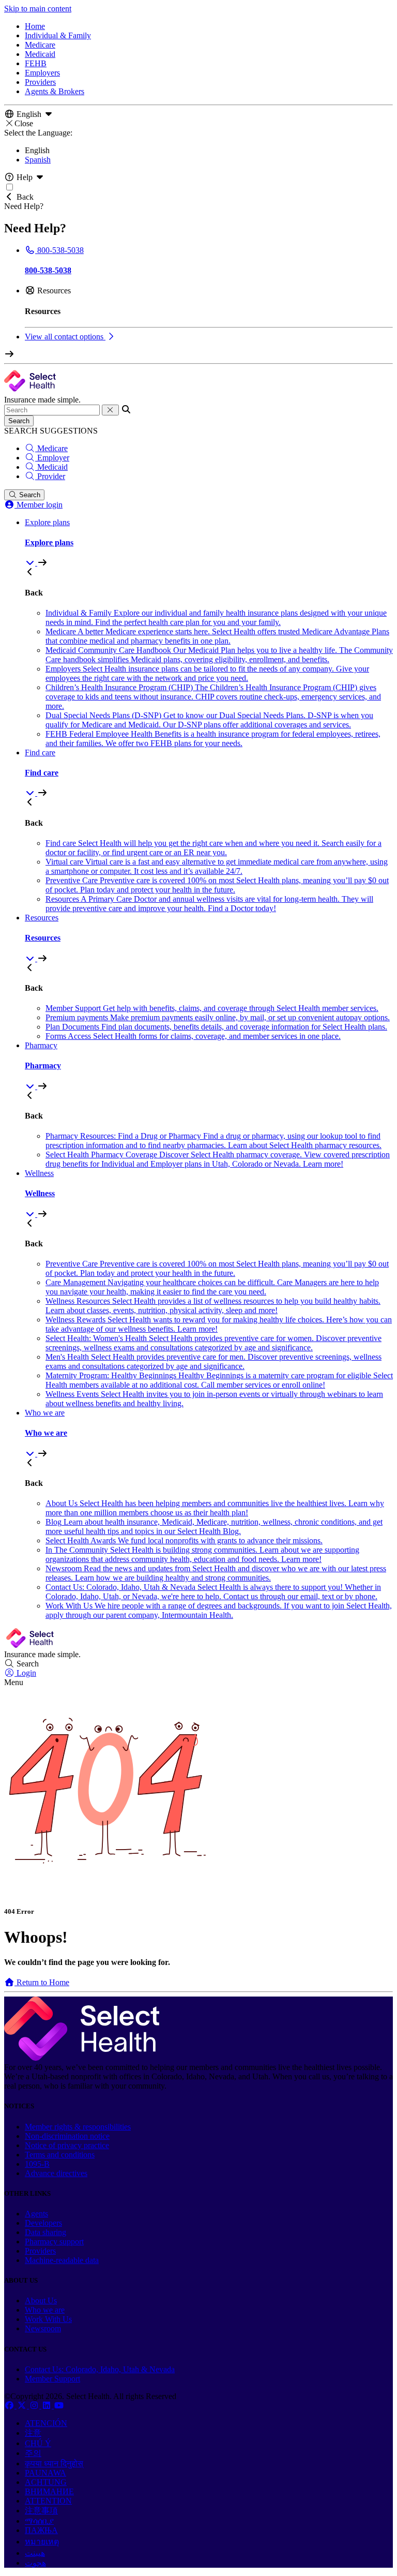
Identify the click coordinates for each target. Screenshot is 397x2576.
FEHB (36, 63)
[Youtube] (59, 2406)
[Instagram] (35, 2406)
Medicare (40, 45)
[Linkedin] (48, 2406)
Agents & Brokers (55, 91)
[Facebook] (10, 2406)
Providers (40, 82)
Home (35, 26)
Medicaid (40, 54)
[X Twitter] (23, 2406)
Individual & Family (58, 35)
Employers (42, 73)
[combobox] (52, 410)
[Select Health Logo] (82, 2058)
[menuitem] (209, 543)
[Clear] (110, 410)
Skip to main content (38, 9)
